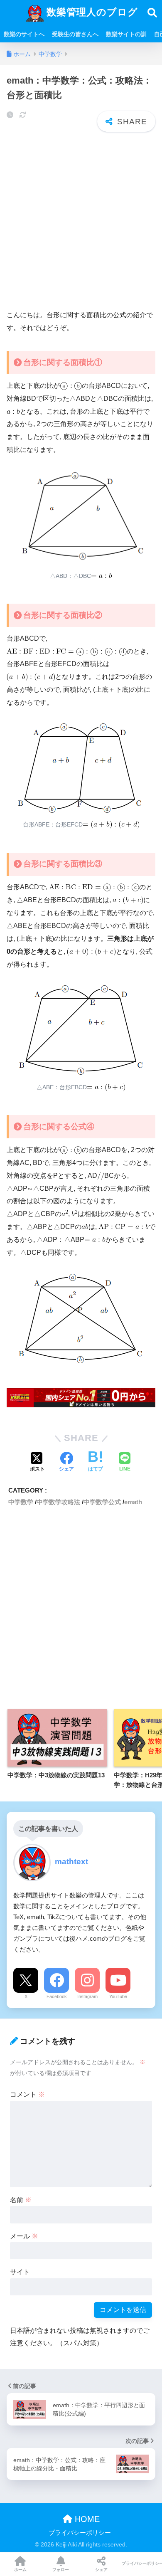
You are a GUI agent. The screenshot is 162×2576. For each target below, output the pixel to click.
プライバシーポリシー (80, 2533)
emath (133, 1502)
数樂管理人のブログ (91, 12)
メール (24, 2236)
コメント (27, 2094)
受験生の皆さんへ (75, 34)
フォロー (61, 2570)
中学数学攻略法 (58, 1502)
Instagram (87, 1996)
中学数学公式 (102, 1502)
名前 (21, 2200)
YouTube (118, 1996)
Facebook (57, 1996)
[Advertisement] (81, 221)
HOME (86, 2519)
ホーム (20, 2570)
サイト (20, 2272)
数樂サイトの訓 (126, 34)
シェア (101, 2570)
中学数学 (21, 1502)
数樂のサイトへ (24, 34)
